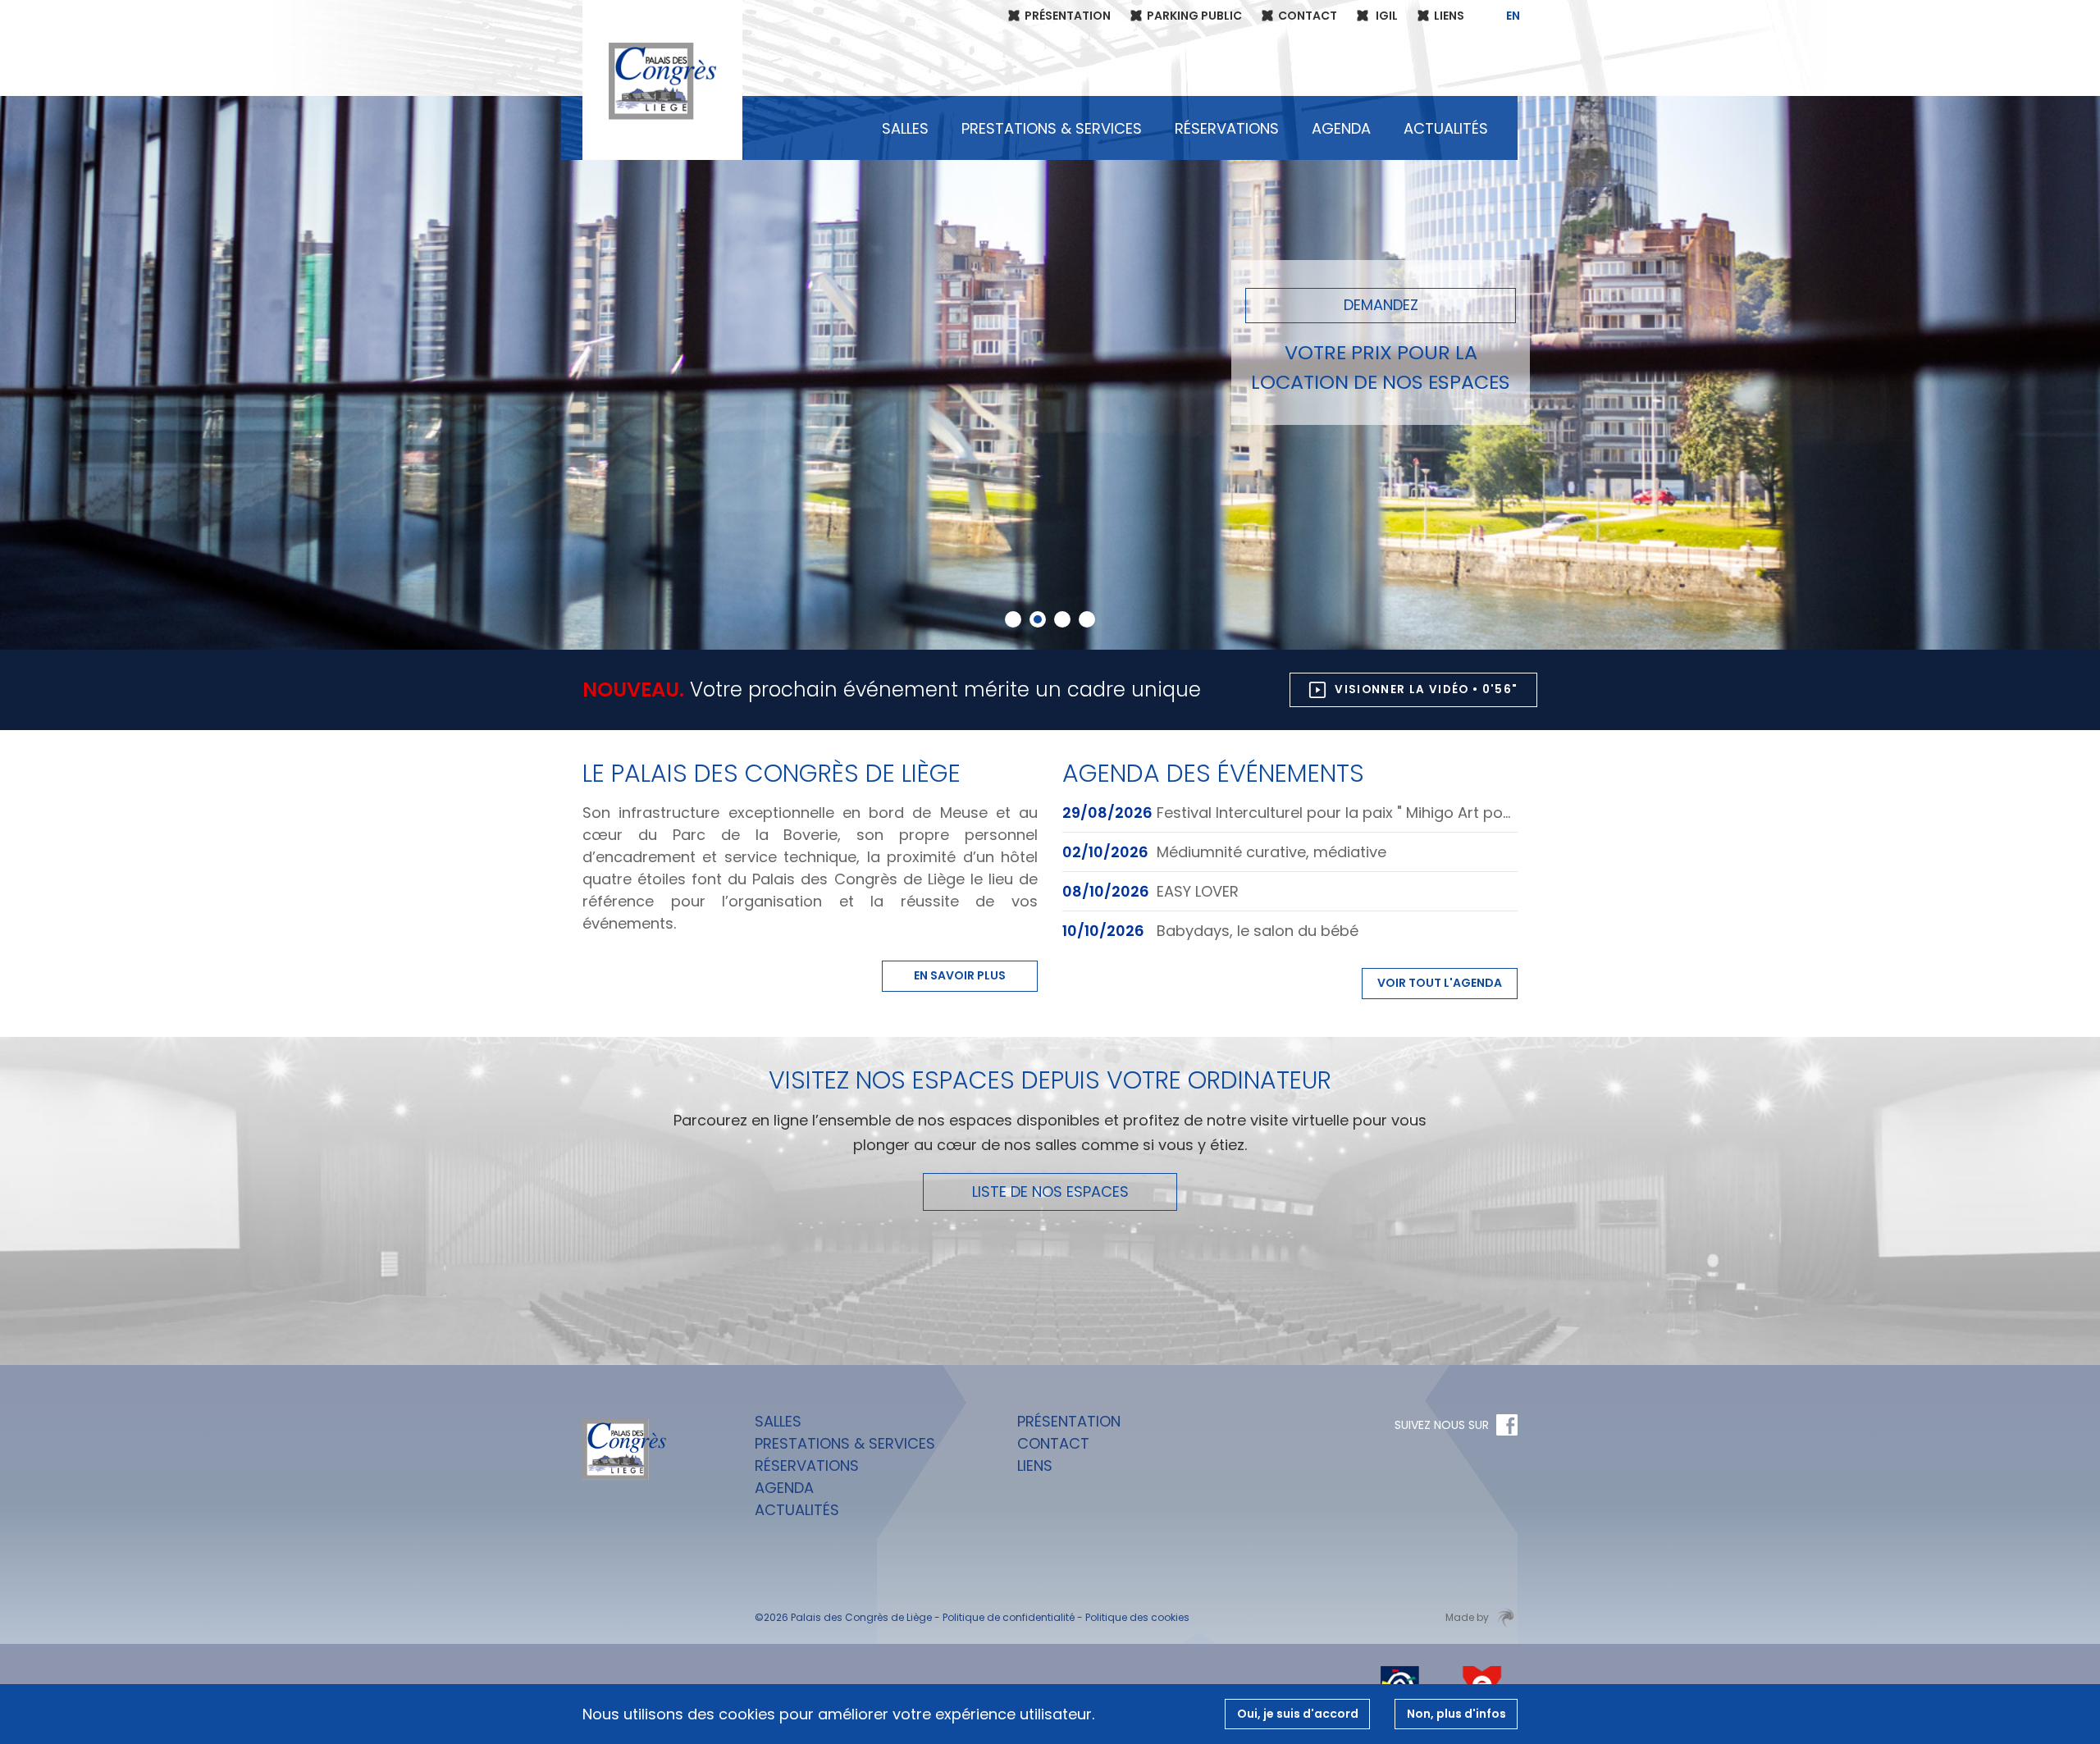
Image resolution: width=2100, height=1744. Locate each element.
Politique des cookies (1137, 1617)
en (1513, 16)
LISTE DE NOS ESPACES (1050, 1192)
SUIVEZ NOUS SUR (1442, 1425)
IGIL (1386, 16)
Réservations (1227, 128)
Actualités (1446, 128)
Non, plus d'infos (1456, 1714)
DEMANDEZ (1381, 305)
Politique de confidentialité (1009, 1617)
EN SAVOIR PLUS (960, 975)
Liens (1449, 16)
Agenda (1341, 128)
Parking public (1194, 16)
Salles (905, 128)
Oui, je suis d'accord (1298, 1714)
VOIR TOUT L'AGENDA (1440, 983)
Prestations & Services (1052, 128)
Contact (1308, 16)
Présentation (1068, 16)
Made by (1467, 1617)
